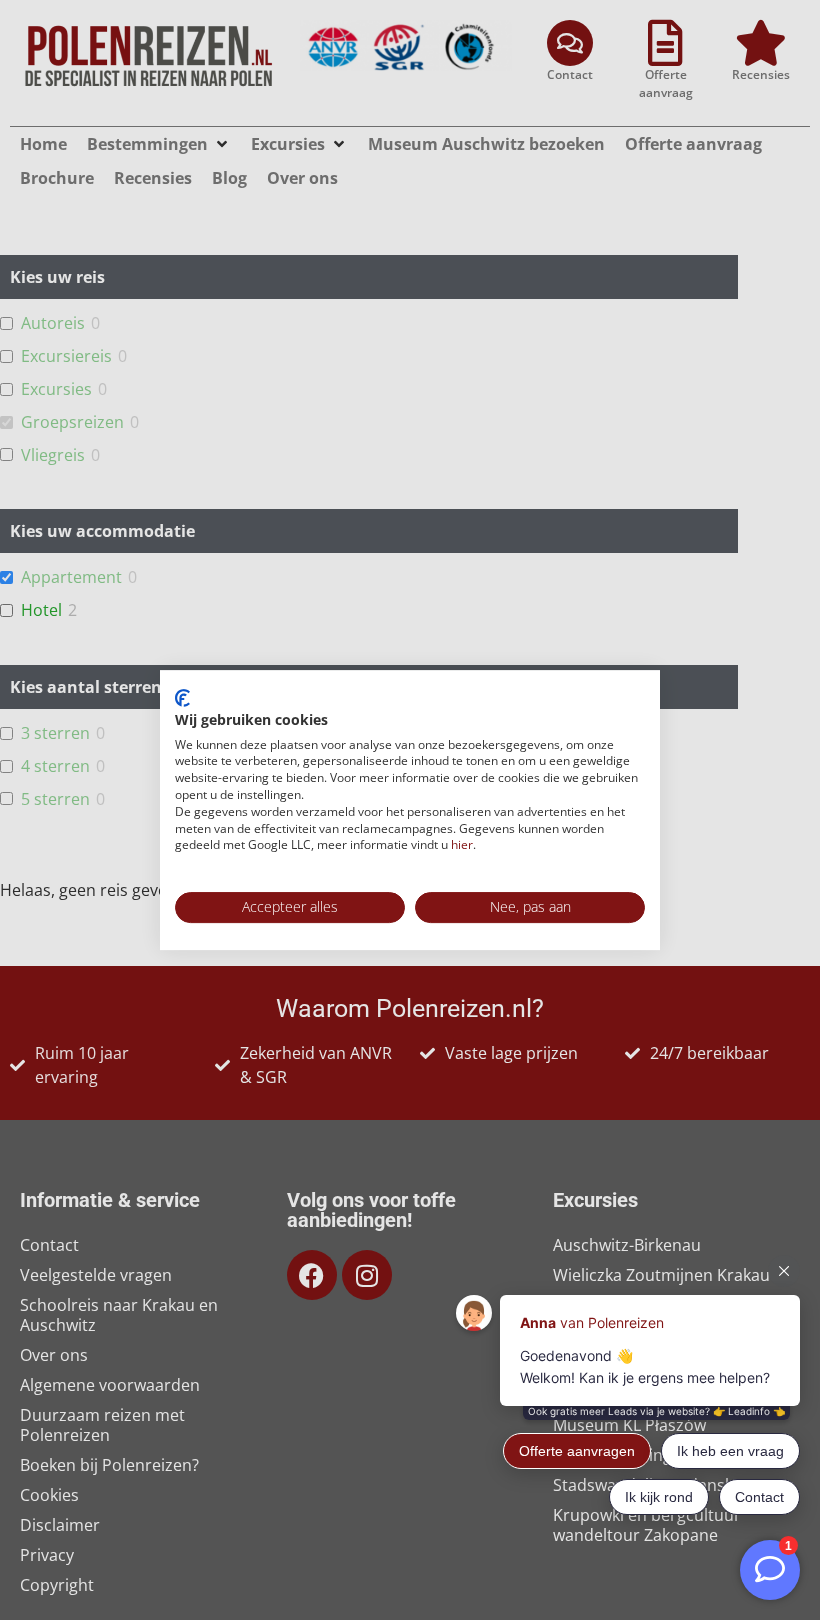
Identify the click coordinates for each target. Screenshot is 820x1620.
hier (462, 844)
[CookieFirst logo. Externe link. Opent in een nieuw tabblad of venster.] (182, 698)
